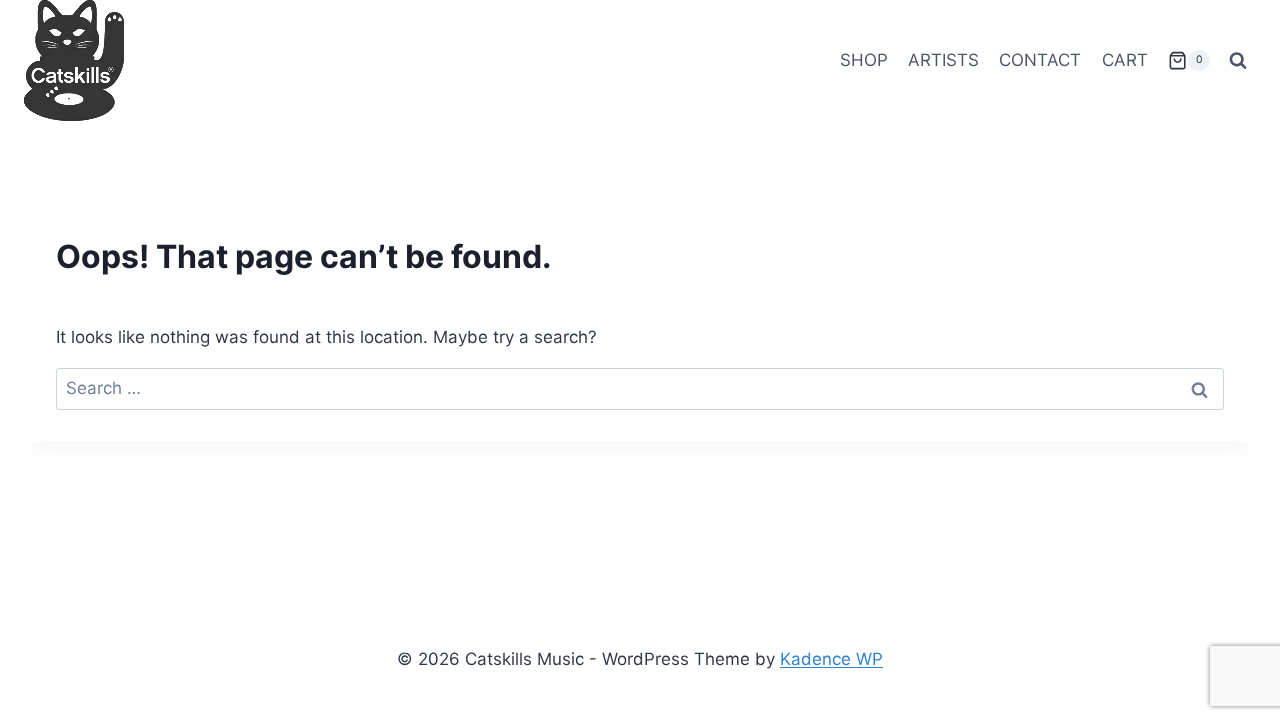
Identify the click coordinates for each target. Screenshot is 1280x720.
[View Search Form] (1238, 61)
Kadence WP (831, 659)
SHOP (864, 60)
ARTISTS (943, 60)
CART (1125, 60)
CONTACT (1040, 60)
